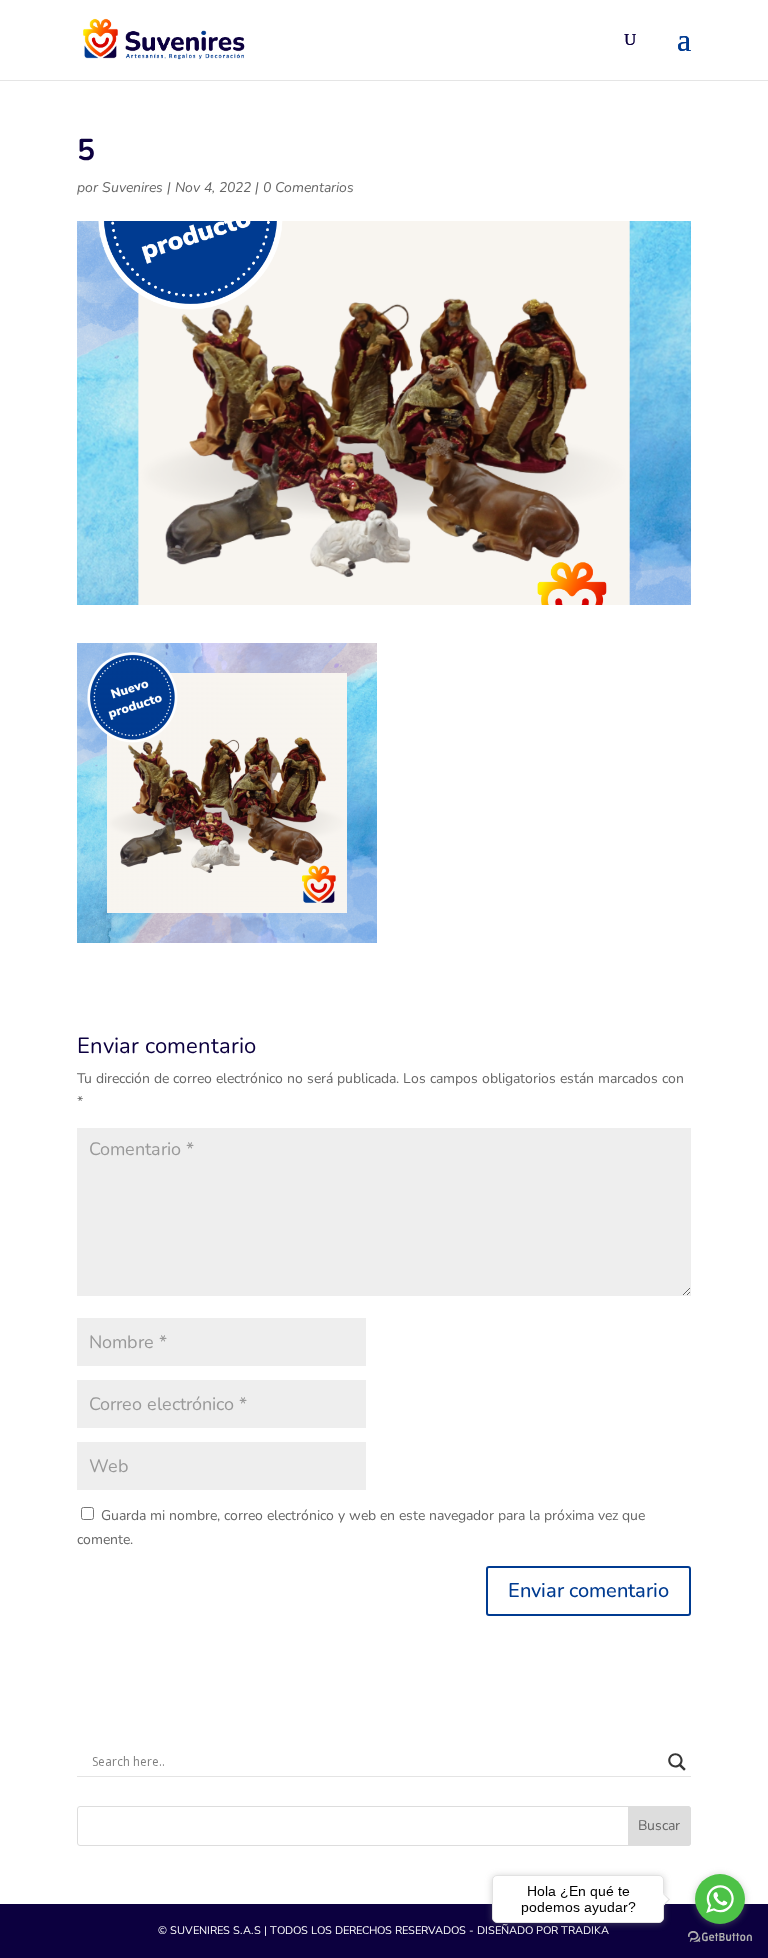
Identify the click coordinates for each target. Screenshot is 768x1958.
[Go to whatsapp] (720, 1899)
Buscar (659, 1825)
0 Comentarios (308, 187)
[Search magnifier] (677, 1762)
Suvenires (132, 187)
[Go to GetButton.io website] (720, 1937)
